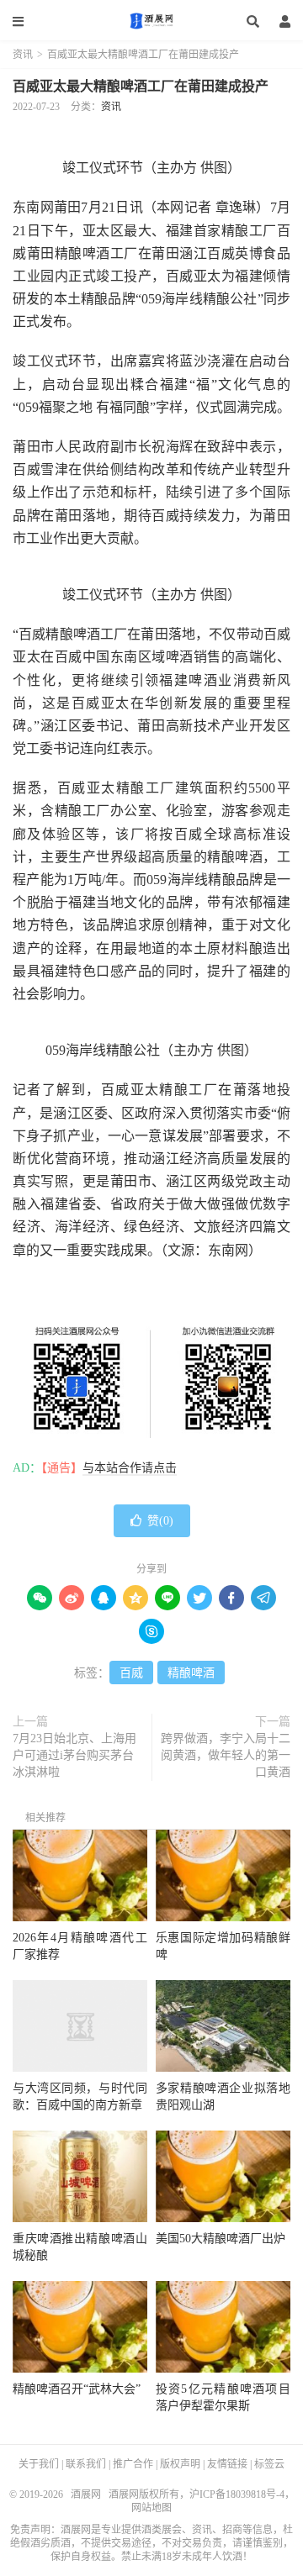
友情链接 (227, 2464)
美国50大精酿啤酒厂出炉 (221, 2239)
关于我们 (39, 2464)
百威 (131, 1673)
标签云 (269, 2464)
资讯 (23, 55)
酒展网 (151, 21)
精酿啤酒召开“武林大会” (77, 2389)
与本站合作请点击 (130, 1468)
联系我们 (86, 2464)
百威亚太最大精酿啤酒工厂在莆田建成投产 (141, 86)
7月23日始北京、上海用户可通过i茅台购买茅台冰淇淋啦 (74, 1755)
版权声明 (180, 2464)
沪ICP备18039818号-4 (237, 2494)
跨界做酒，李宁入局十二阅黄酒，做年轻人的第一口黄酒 (226, 1755)
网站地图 (151, 2508)
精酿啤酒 (191, 1673)
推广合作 (133, 2464)
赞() (160, 1521)
